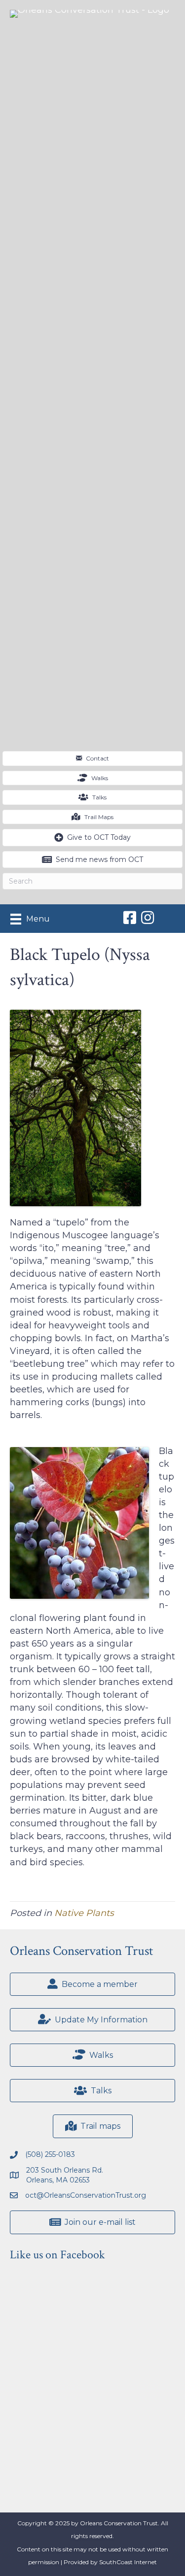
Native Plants (84, 1913)
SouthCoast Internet (128, 2562)
